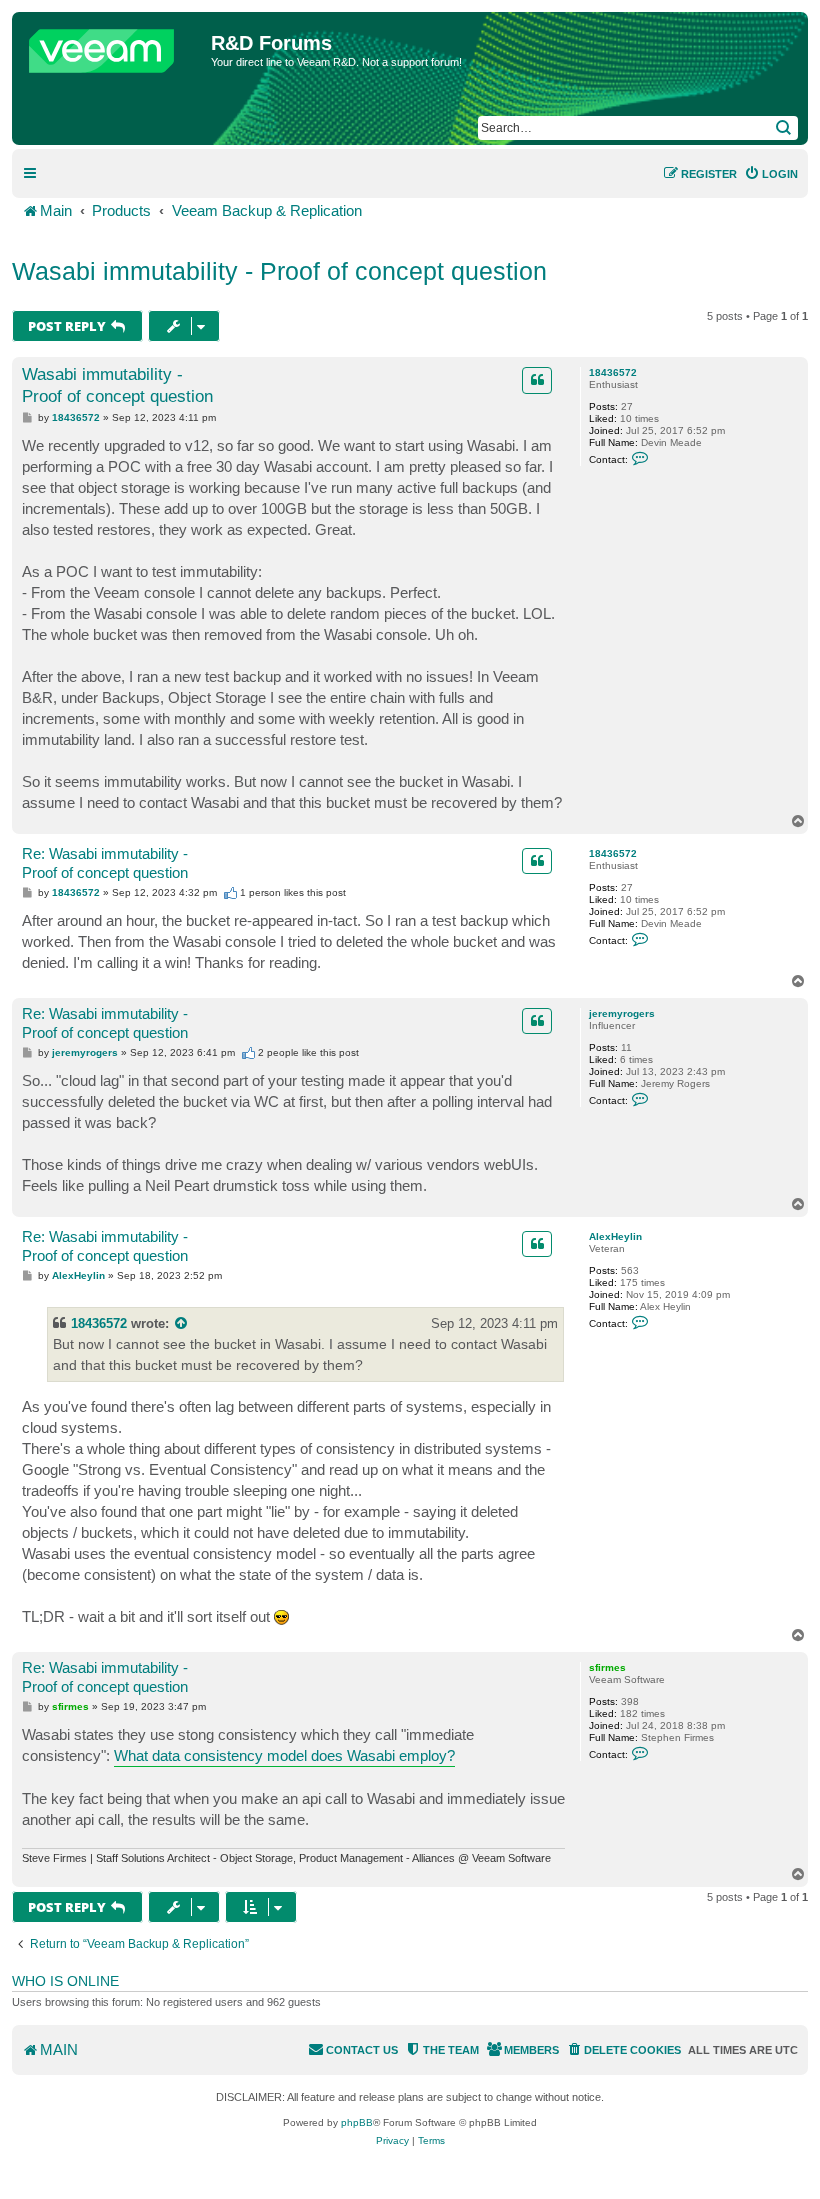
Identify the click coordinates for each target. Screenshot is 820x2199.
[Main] (114, 46)
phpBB (357, 2122)
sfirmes (607, 1667)
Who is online (65, 1981)
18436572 (613, 372)
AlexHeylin (615, 1236)
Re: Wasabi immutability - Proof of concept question (105, 863)
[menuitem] (771, 174)
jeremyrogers (622, 1013)
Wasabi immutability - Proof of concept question (279, 271)
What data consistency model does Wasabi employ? (284, 1755)
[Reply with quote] (537, 380)
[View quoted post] (182, 1323)
